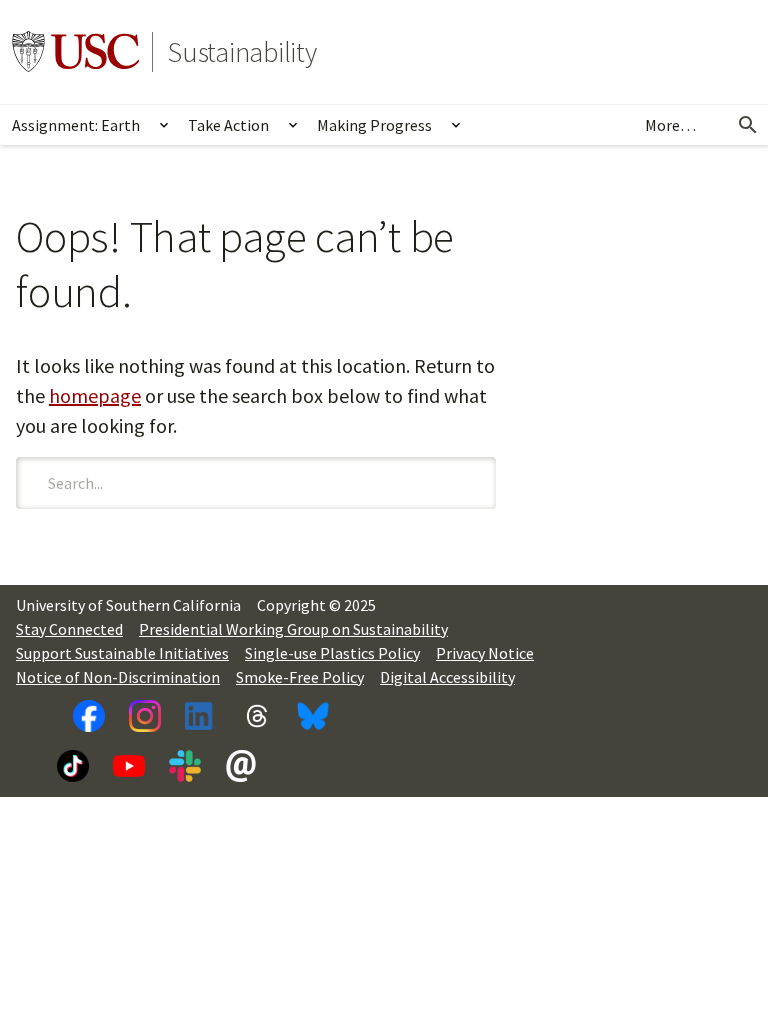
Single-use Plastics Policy (332, 653)
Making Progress (374, 125)
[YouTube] (129, 766)
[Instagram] (145, 716)
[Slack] (185, 766)
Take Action (228, 125)
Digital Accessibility (447, 677)
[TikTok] (73, 766)
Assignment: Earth (76, 125)
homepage (95, 395)
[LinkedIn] (201, 716)
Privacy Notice (485, 653)
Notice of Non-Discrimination (118, 677)
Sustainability (242, 52)
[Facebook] (89, 716)
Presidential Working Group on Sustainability (293, 629)
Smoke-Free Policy (300, 677)
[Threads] (257, 716)
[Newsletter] (241, 766)
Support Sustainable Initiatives (122, 653)
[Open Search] (748, 125)
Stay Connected (69, 629)
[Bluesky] (313, 716)
